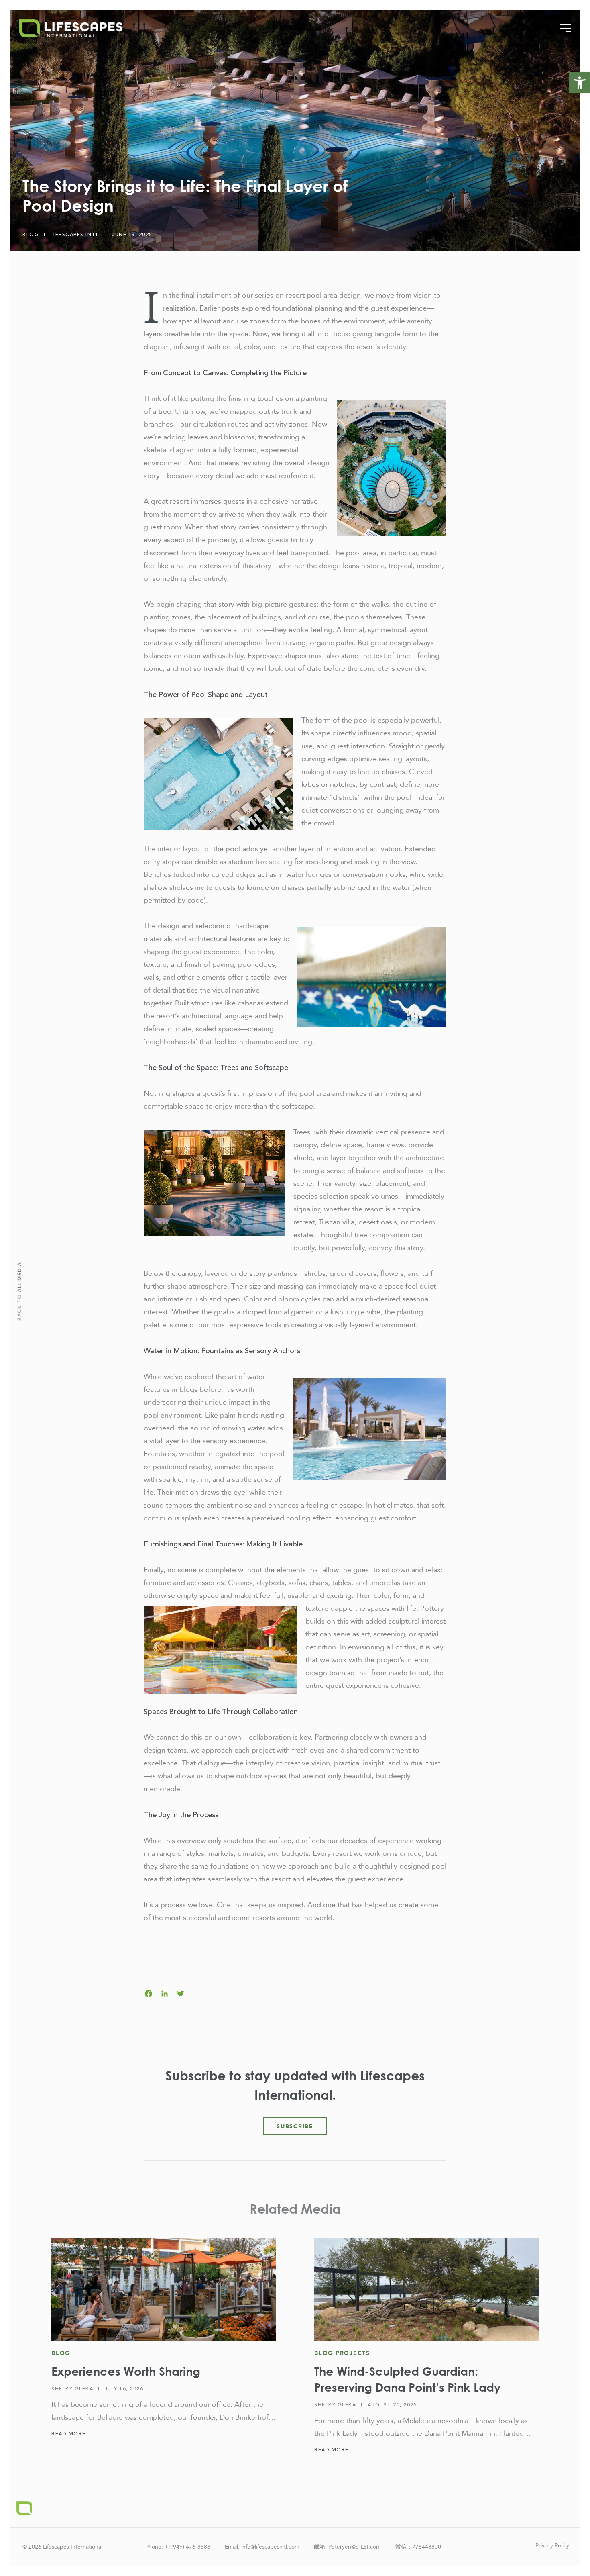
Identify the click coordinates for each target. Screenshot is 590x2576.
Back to (20, 1291)
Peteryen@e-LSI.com (355, 2547)
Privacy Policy (552, 2546)
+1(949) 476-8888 (187, 2547)
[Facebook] (149, 1995)
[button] (580, 83)
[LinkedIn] (165, 1995)
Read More (69, 2434)
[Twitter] (181, 1995)
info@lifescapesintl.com (270, 2547)
